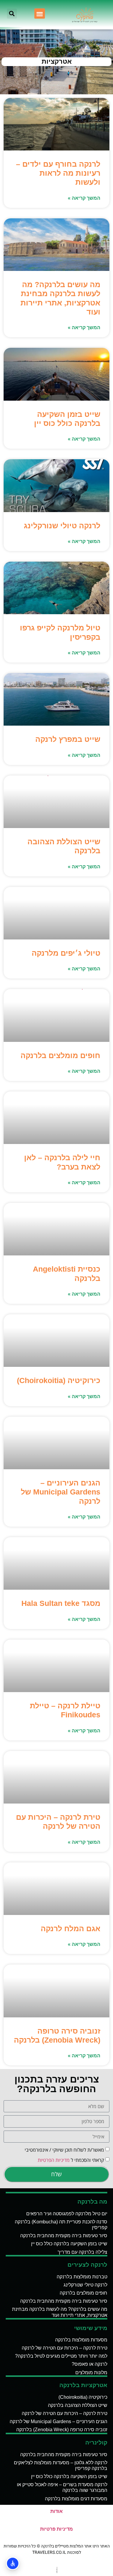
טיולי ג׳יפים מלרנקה (66, 953)
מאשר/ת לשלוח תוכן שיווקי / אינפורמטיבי (64, 2150)
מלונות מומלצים (91, 2373)
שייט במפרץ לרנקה (68, 739)
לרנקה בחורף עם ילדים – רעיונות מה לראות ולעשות (58, 173)
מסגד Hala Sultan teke (61, 1603)
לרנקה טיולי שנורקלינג (62, 526)
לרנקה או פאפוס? (89, 2364)
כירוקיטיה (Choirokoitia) (59, 1380)
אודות (56, 2511)
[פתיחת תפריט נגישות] (13, 2563)
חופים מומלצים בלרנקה (60, 1055)
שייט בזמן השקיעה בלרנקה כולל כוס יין (69, 2244)
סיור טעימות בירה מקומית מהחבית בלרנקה (64, 2236)
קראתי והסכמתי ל (71, 2160)
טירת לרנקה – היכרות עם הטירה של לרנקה (64, 2348)
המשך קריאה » (84, 198)
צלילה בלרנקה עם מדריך (82, 2252)
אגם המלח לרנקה (71, 1928)
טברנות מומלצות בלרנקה (82, 2277)
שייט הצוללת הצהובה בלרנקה (78, 2405)
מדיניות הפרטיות (54, 2160)
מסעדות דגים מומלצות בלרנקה (76, 2499)
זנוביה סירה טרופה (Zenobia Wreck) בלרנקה (62, 2430)
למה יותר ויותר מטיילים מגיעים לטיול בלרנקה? (61, 2356)
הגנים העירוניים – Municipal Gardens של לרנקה (61, 1492)
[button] (40, 14)
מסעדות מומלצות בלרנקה (81, 2340)
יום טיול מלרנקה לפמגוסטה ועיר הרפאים (67, 2214)
